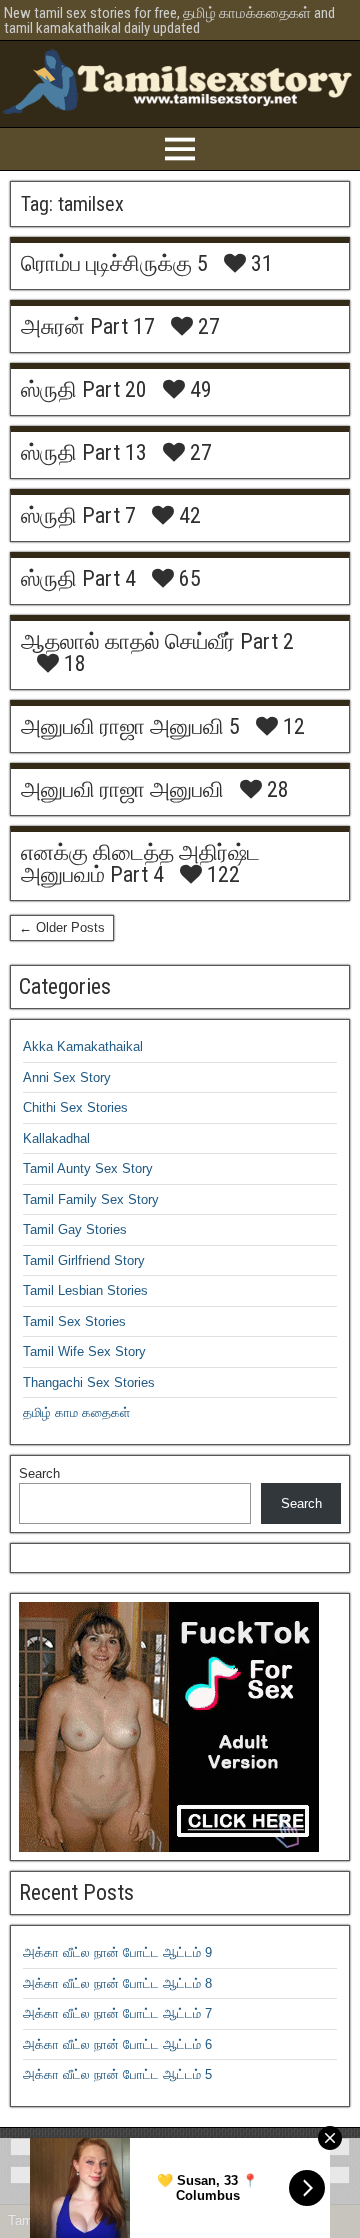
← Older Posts (62, 927)
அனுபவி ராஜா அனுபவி (122, 789)
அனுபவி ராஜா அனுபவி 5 (130, 726)
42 (187, 516)
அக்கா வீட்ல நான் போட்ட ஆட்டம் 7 (117, 2013)
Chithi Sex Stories (75, 1107)
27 (206, 327)
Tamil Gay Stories (75, 1229)
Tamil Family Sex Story (91, 1199)
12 (291, 727)
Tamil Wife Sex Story (84, 1351)
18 (72, 664)
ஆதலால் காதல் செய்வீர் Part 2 (157, 641)
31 (259, 264)
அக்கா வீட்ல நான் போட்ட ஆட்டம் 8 (117, 1983)
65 (187, 579)
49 (198, 390)
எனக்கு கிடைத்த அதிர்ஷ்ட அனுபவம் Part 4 (140, 863)
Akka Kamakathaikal (83, 1046)
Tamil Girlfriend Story (84, 1260)
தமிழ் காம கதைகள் (76, 1412)
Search (39, 1473)
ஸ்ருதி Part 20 (84, 389)
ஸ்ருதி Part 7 (78, 515)
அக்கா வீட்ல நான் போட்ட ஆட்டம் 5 (117, 2074)
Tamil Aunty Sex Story (88, 1168)
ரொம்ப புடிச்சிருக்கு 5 (114, 263)
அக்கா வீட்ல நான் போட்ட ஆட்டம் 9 (117, 1952)
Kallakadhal (56, 1138)
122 (221, 875)
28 (275, 790)
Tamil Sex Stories (74, 1321)
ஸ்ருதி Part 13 (84, 452)
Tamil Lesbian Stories (85, 1290)
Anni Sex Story (67, 1077)
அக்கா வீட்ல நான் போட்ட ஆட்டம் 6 (117, 2044)
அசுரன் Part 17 (88, 326)
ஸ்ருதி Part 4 (78, 578)
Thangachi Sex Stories (89, 1382)
